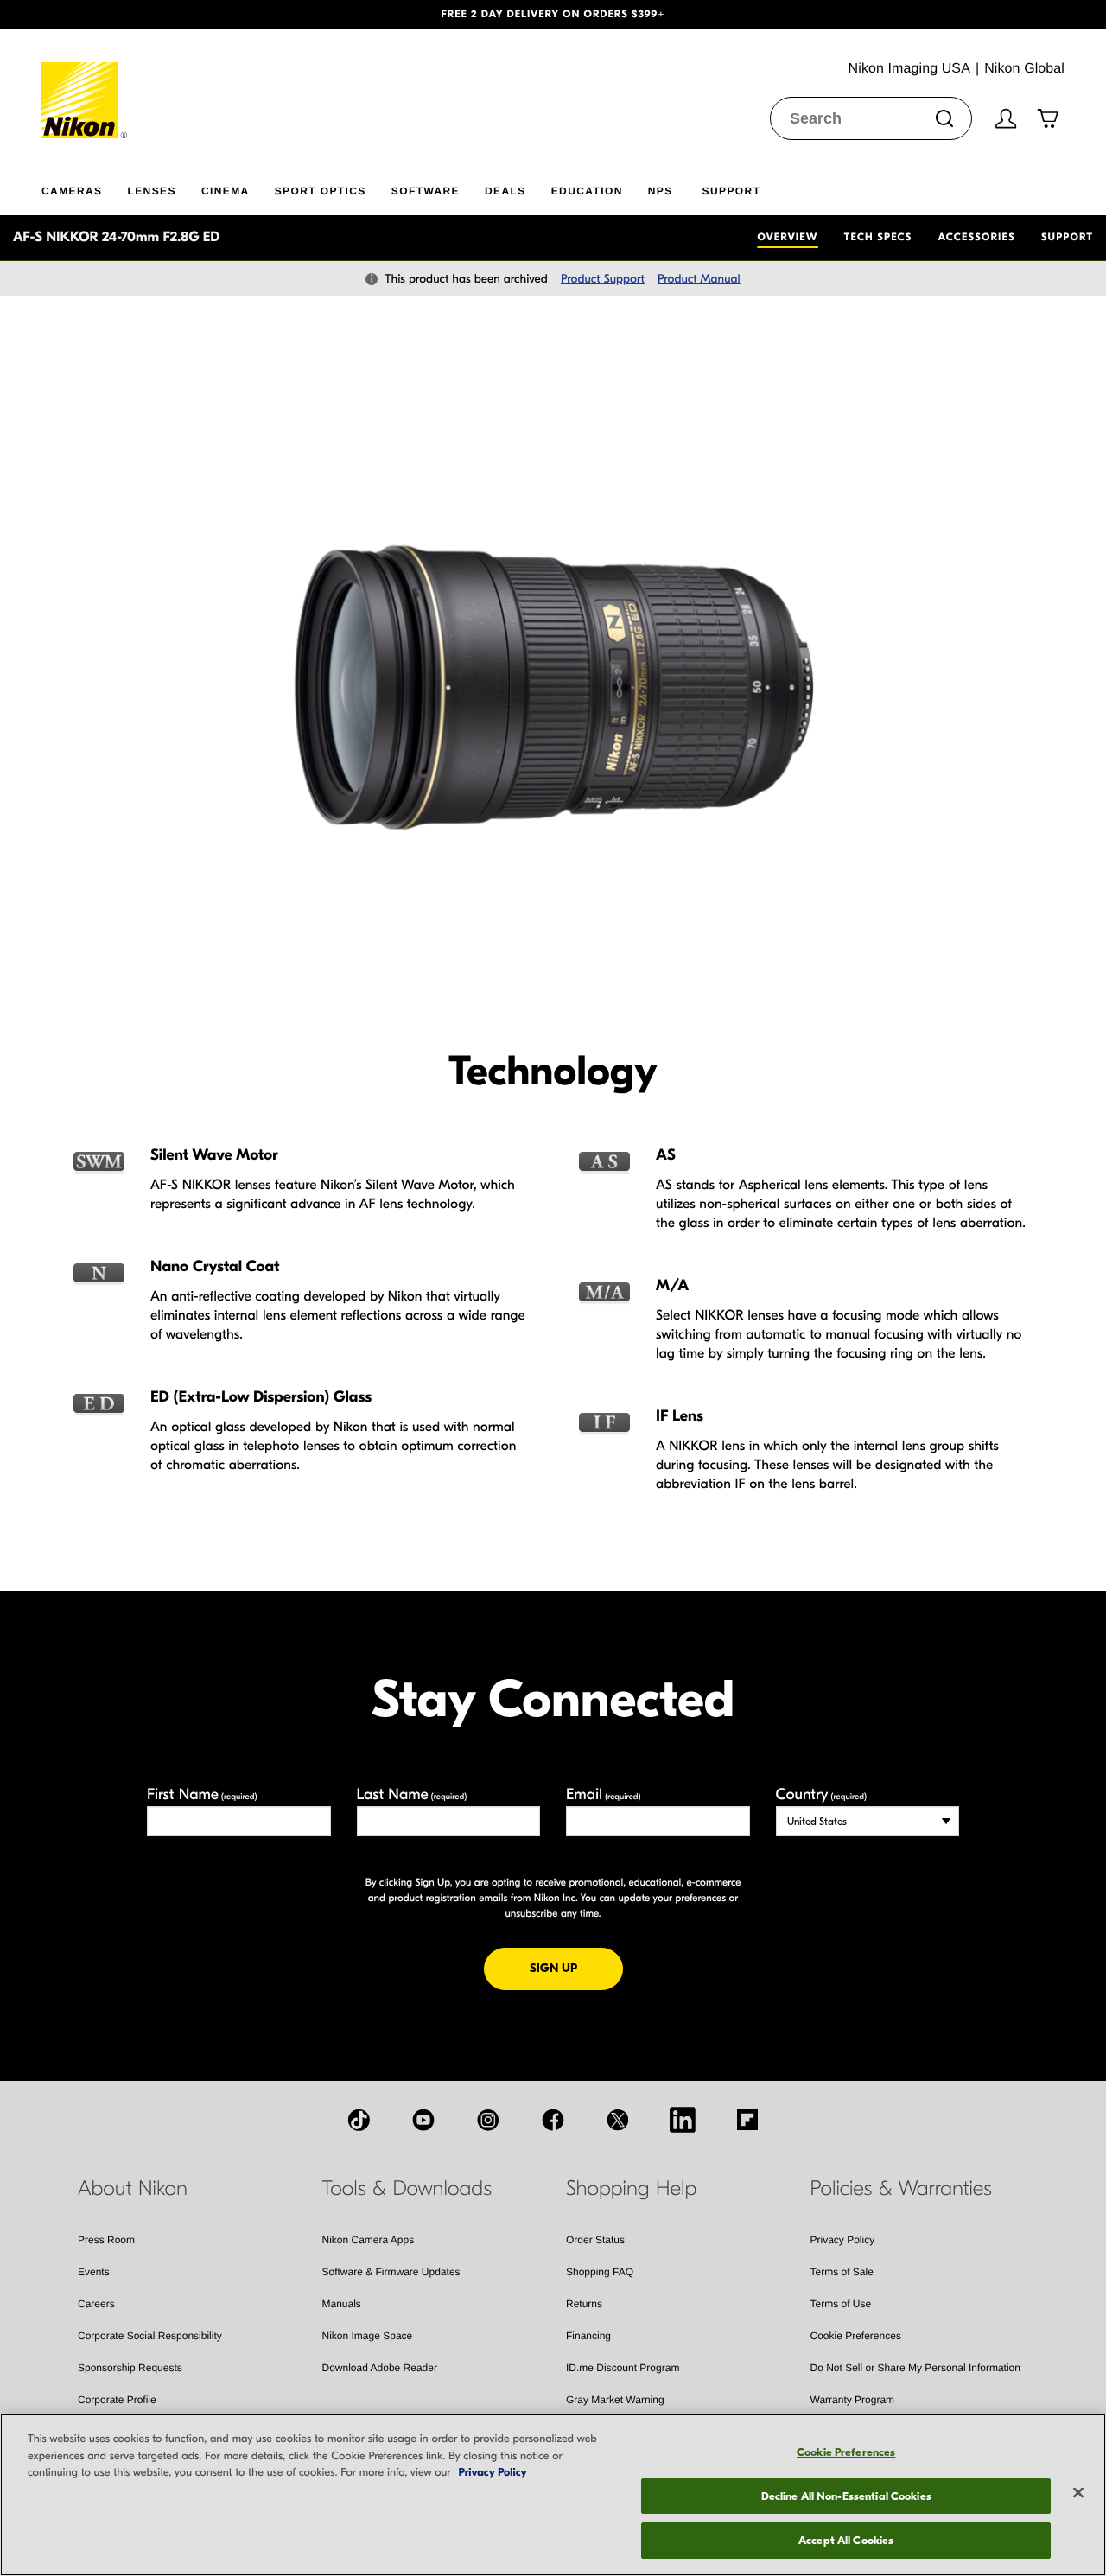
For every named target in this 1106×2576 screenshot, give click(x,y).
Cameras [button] (72, 191)
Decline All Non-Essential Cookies (846, 2496)
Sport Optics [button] (321, 191)
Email (604, 1794)
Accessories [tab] (977, 238)
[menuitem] (84, 188)
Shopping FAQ (600, 2272)
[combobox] (871, 118)
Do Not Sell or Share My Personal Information (915, 2368)
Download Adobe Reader (380, 2368)
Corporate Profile (117, 2400)
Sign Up (576, 1968)
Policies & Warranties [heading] (901, 2189)
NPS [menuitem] (661, 191)
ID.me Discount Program (623, 2368)
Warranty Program (853, 2400)
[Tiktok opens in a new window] (359, 2120)
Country (821, 1794)
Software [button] (426, 191)
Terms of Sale (842, 2272)
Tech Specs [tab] (878, 238)
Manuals (342, 2304)
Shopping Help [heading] (631, 2189)
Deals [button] (505, 191)
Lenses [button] (151, 191)
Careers (96, 2304)
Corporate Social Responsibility (150, 2336)
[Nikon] (85, 84)
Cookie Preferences (856, 2336)
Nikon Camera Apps (369, 2240)
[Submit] (944, 118)
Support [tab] (1067, 238)
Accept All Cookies (846, 2540)
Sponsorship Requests (130, 2368)
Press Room (106, 2240)
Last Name (412, 1794)
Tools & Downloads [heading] (407, 2189)
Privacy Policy (843, 2240)
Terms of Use (841, 2304)
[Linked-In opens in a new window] (683, 2120)
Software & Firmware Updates (391, 2272)
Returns (584, 2304)
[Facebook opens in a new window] (553, 2120)
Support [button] (732, 191)
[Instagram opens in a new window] (488, 2120)
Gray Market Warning (615, 2400)
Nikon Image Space (368, 2336)
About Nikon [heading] (133, 2189)
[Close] (1078, 2493)
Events (94, 2272)
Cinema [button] (226, 191)
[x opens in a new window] (618, 2120)
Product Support (603, 279)
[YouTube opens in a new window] (423, 2120)
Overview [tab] (787, 238)
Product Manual (699, 279)
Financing (588, 2336)
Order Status (595, 2240)
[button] (83, 15)
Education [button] (587, 191)
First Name (202, 1794)
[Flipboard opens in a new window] (747, 2120)
